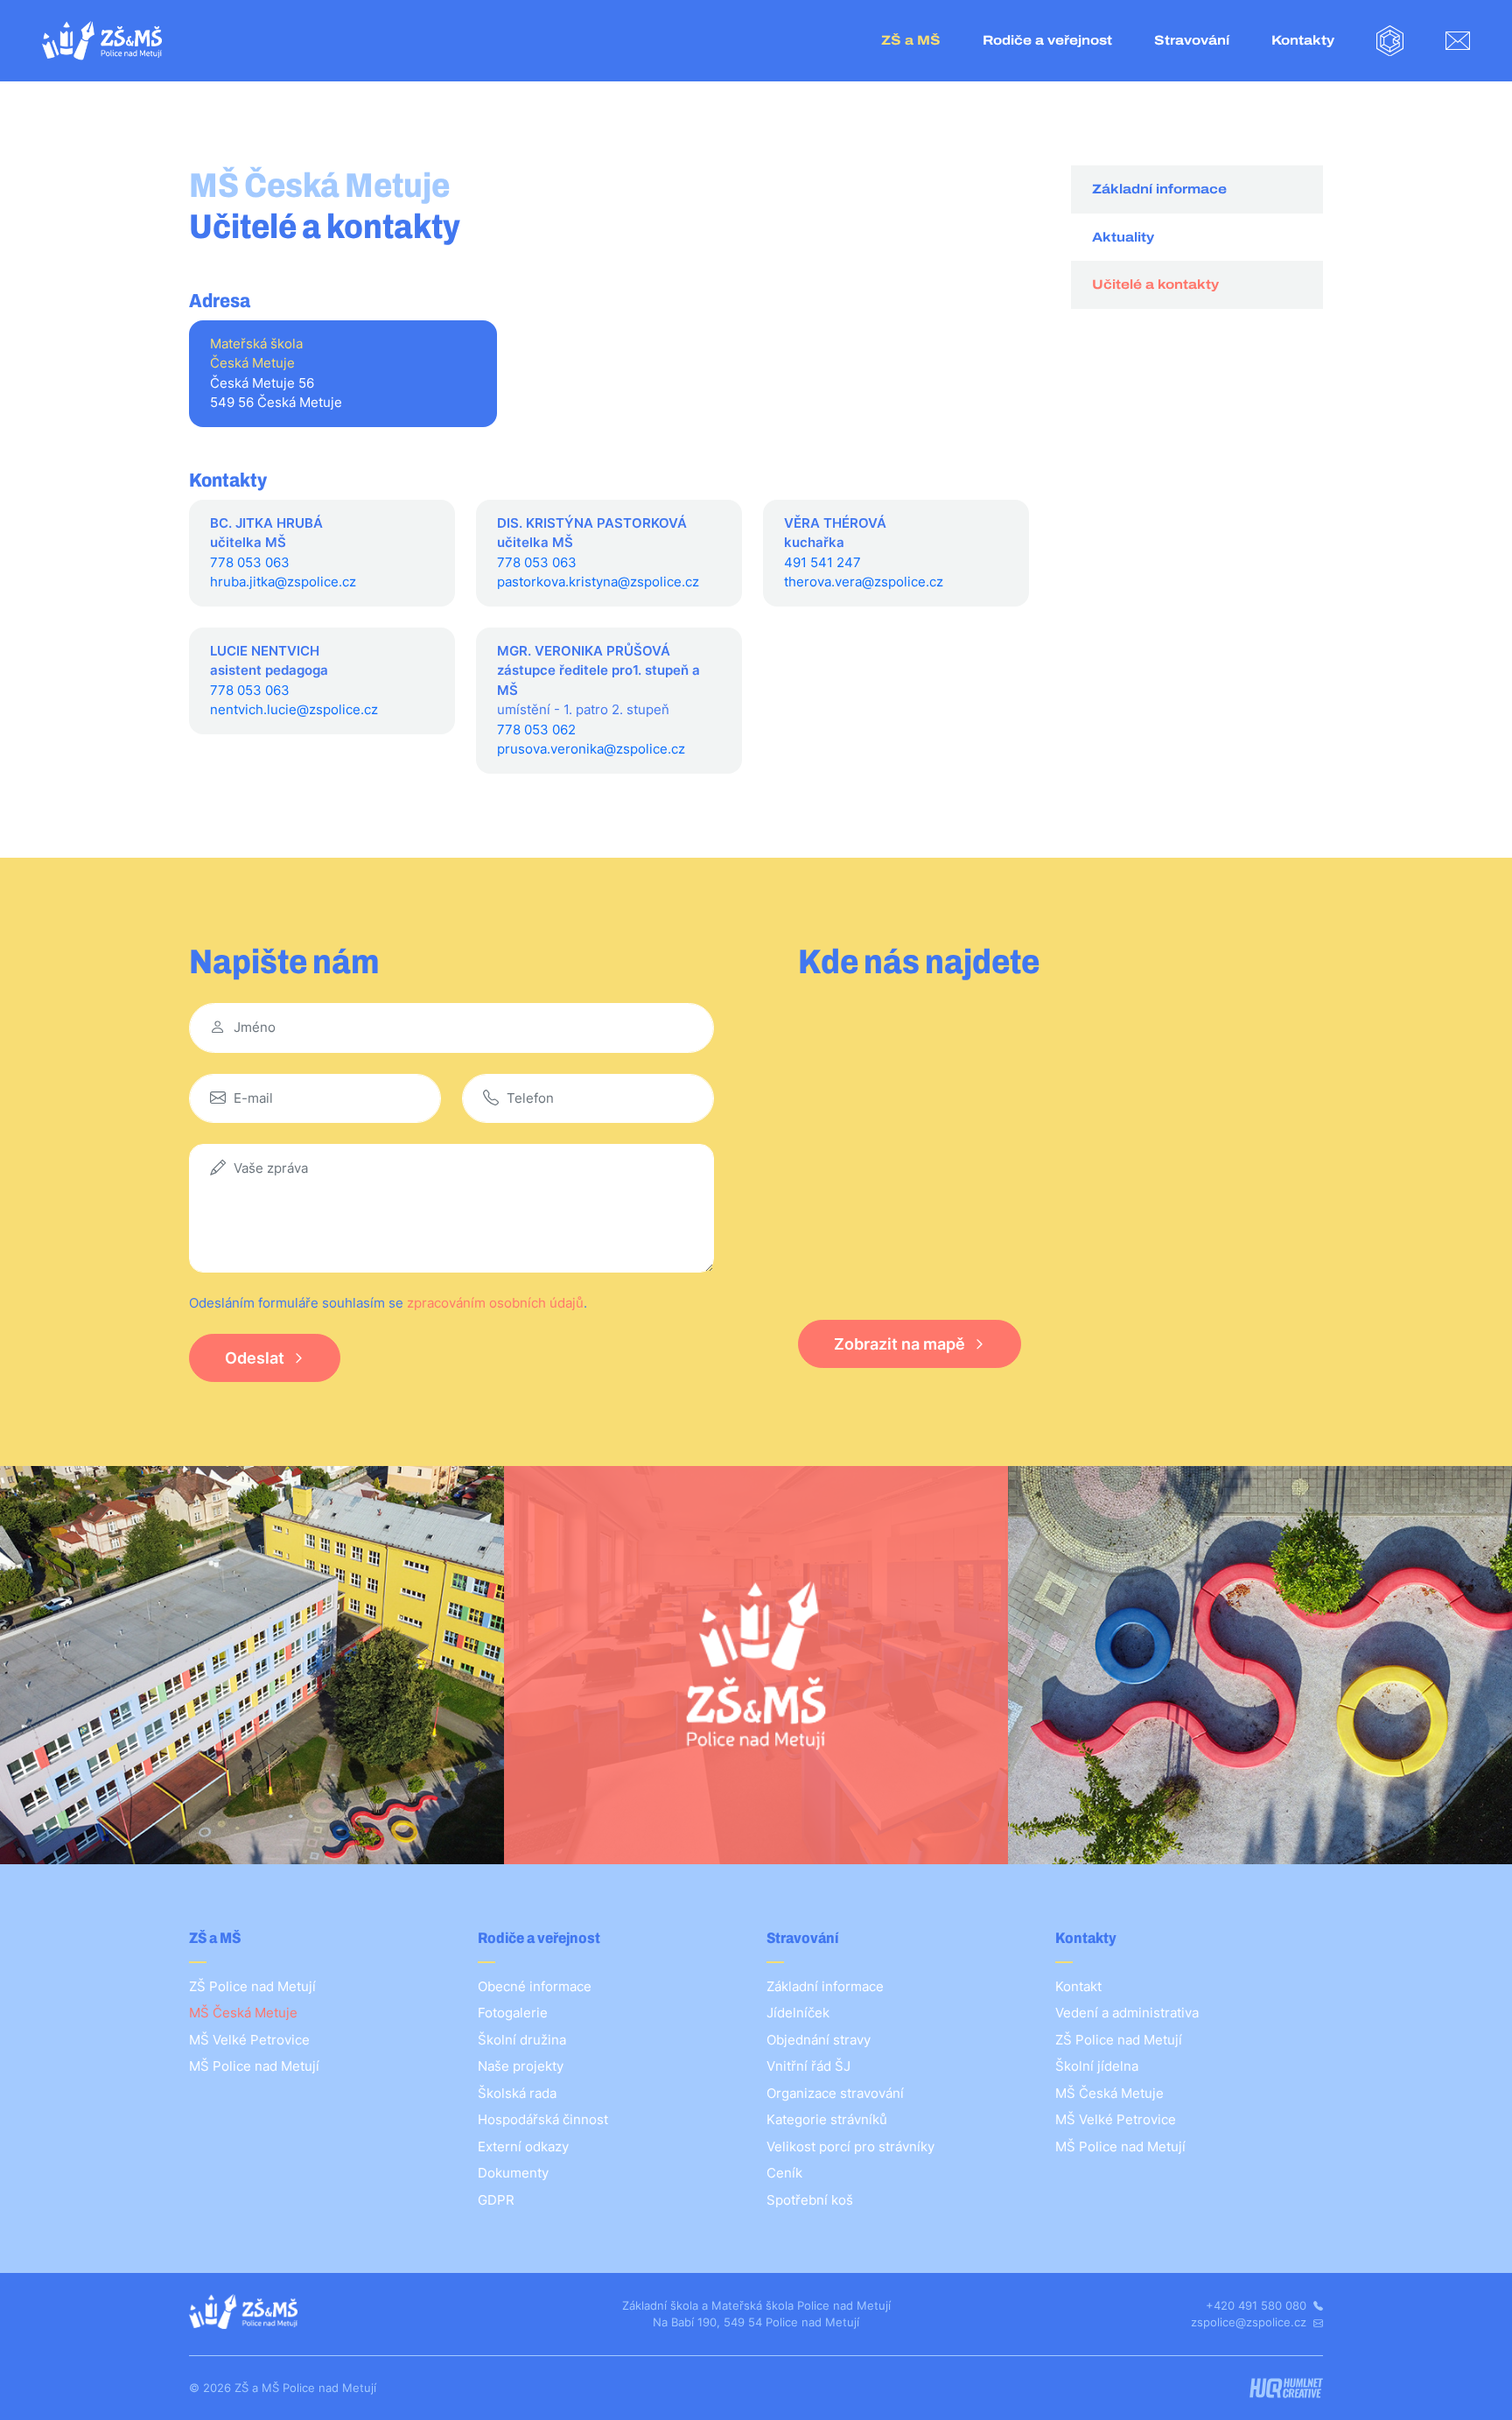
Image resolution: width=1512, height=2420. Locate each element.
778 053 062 (536, 730)
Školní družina (522, 2040)
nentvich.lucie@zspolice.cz (294, 709)
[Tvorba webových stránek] (1286, 2388)
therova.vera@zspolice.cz (864, 582)
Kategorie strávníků (827, 2119)
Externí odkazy (523, 2146)
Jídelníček (798, 2013)
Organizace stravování (835, 2093)
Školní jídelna (1097, 2066)
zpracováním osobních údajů (495, 1303)
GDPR (496, 2200)
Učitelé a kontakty (1155, 284)
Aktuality (1123, 237)
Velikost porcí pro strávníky (850, 2146)
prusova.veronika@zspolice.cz (591, 749)
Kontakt (1078, 1986)
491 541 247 (822, 562)
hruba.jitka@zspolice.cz (283, 582)
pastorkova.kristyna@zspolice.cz (598, 582)
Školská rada (517, 2093)
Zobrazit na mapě (899, 1344)
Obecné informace (535, 1986)
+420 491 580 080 (1258, 2305)
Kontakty (1303, 40)
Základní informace (1159, 189)
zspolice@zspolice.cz (1250, 2322)
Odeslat (255, 1358)
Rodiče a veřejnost (1047, 40)
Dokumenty (513, 2173)
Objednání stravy (819, 2040)
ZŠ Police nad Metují (252, 1986)
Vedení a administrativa (1127, 2013)
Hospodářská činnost (543, 2119)
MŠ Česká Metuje (243, 2013)
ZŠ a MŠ (911, 40)
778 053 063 (250, 562)
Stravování (1192, 40)
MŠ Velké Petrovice (249, 2040)
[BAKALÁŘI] (1390, 41)
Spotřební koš (810, 2200)
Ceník (784, 2173)
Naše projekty (521, 2066)
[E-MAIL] (1458, 41)
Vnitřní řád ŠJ (808, 2066)
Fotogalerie (513, 2013)
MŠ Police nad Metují (254, 2066)
